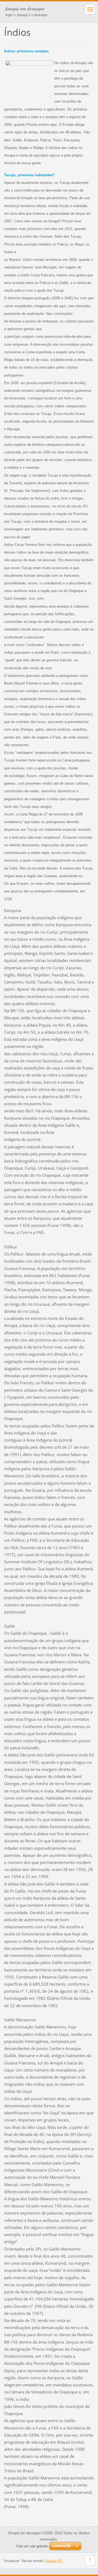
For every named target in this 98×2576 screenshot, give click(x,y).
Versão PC (54, 2561)
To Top (90, 2560)
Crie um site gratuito (32, 2546)
